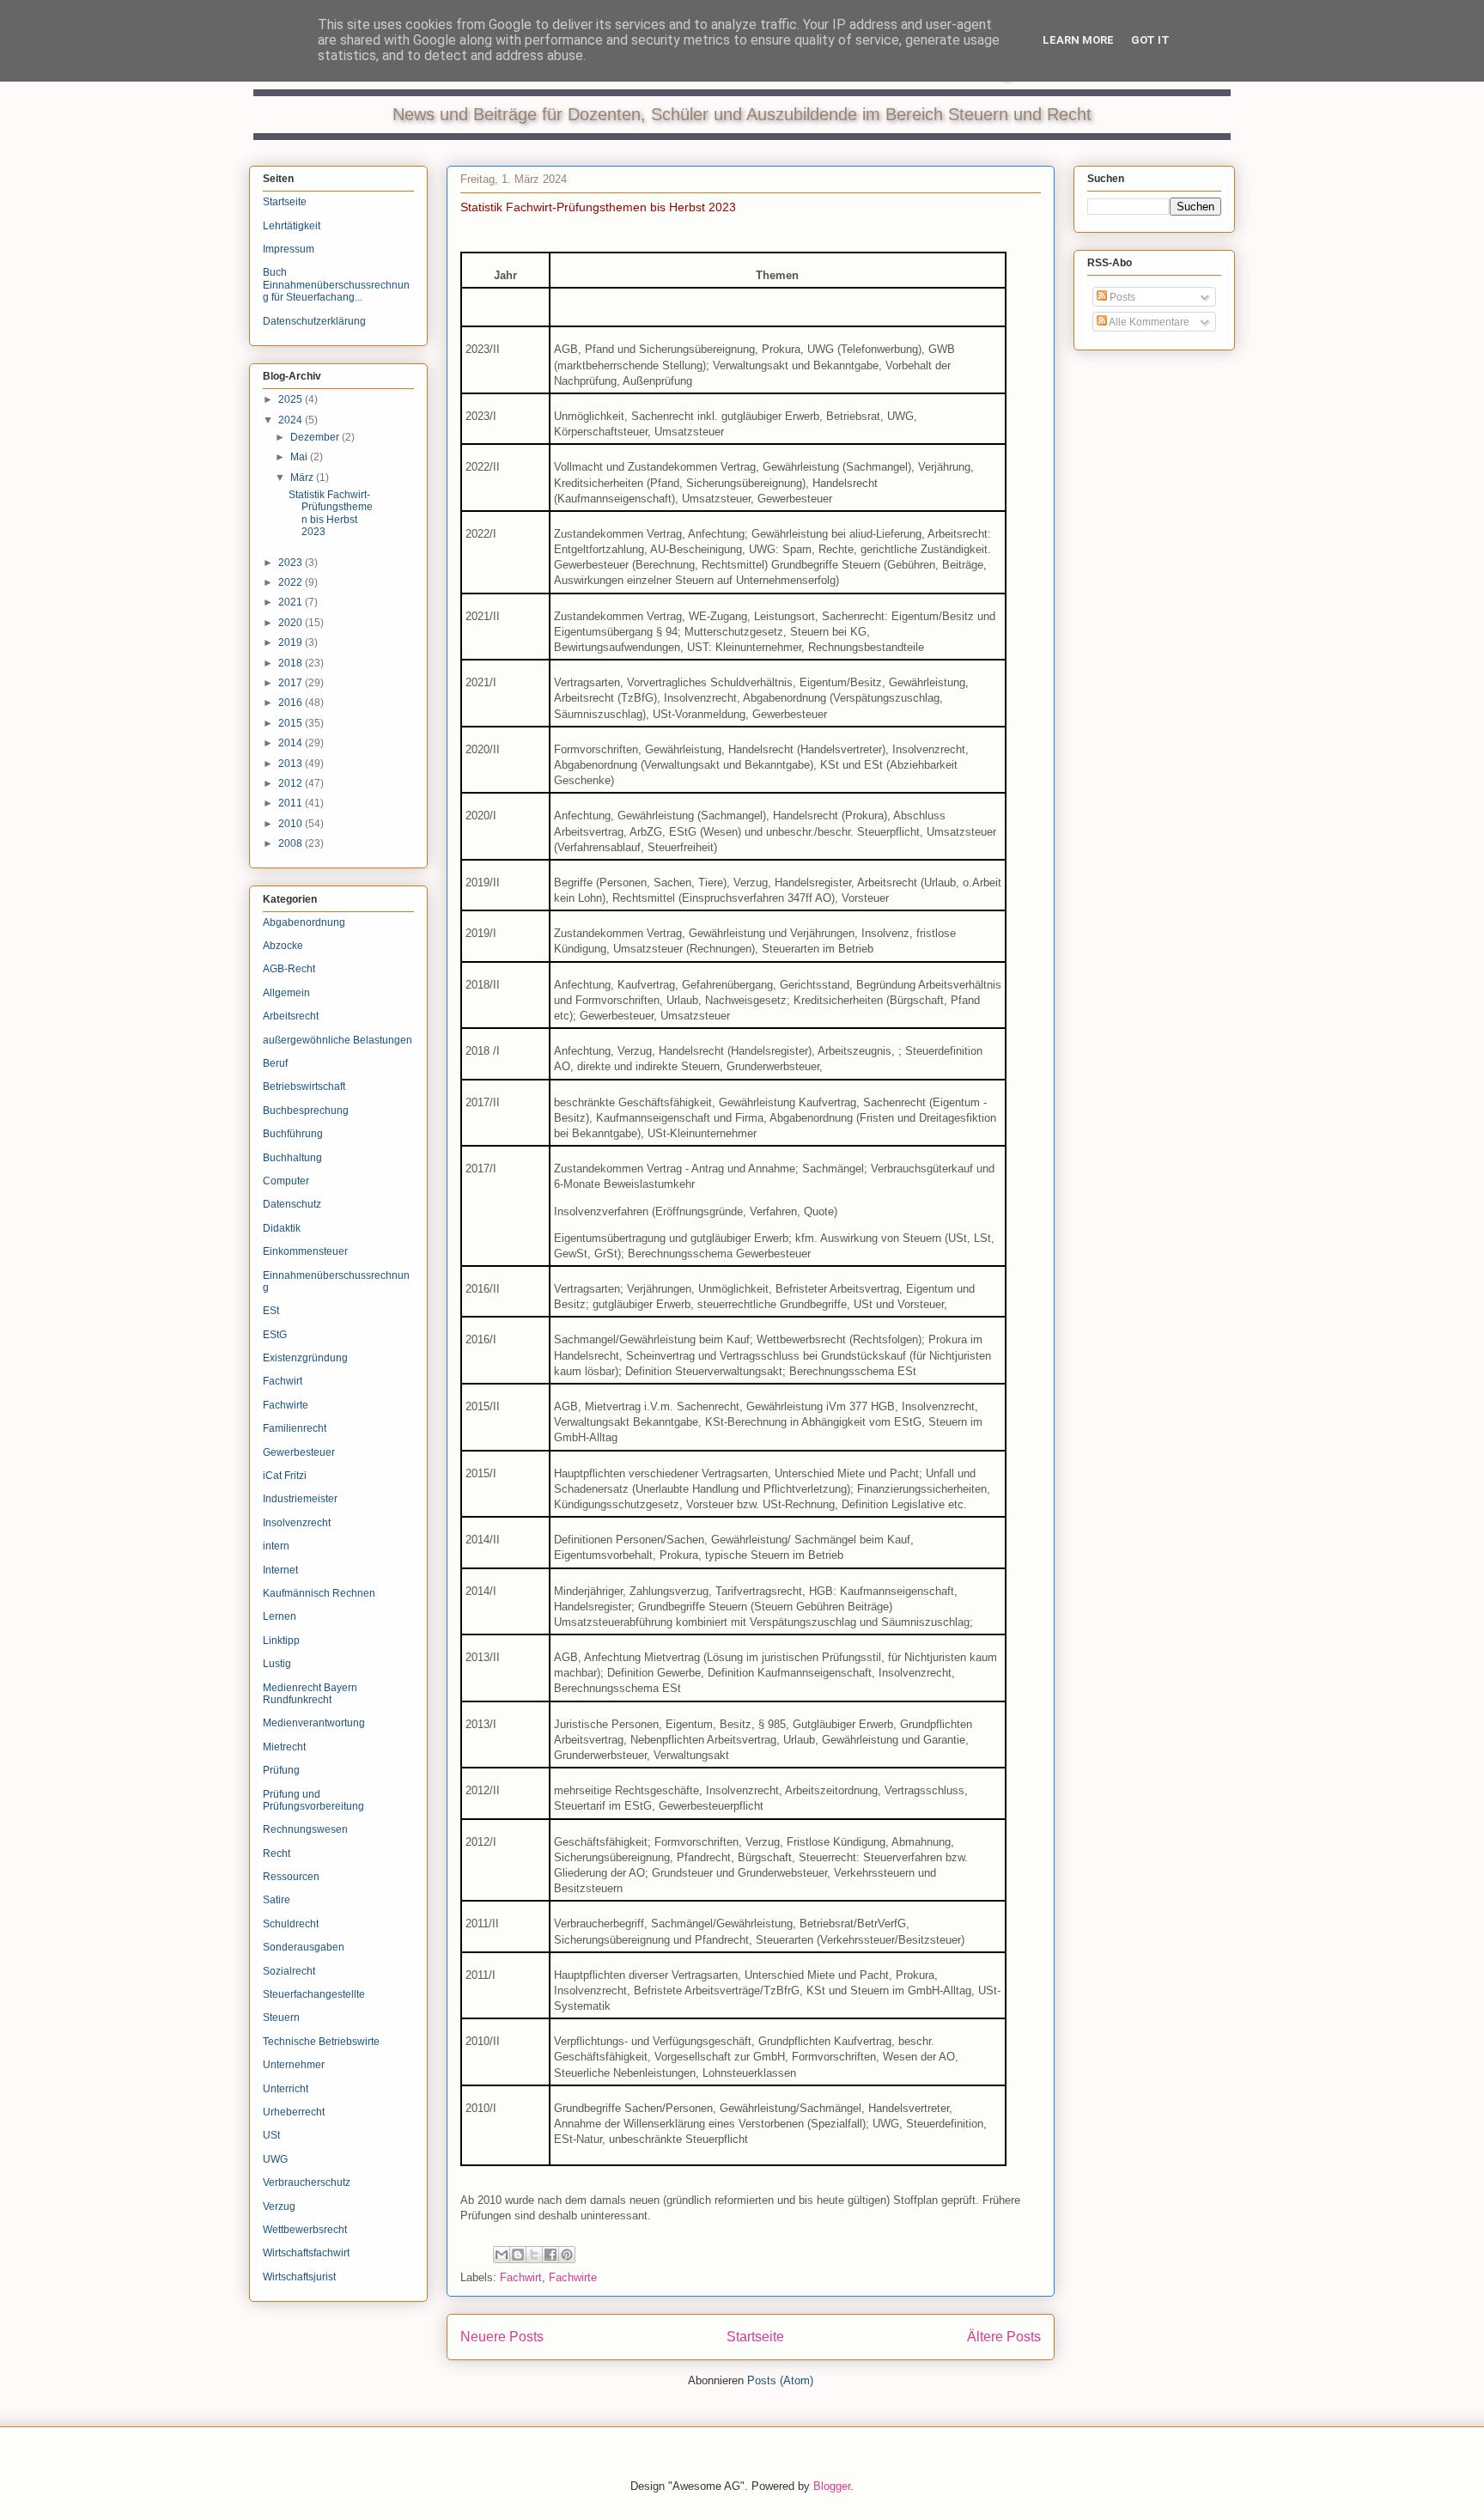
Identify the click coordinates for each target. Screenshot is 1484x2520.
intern (276, 1546)
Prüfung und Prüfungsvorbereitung (313, 1800)
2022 (292, 582)
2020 (292, 623)
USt (271, 2135)
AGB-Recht (289, 969)
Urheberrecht (294, 2112)
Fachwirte (573, 2277)
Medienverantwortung (314, 1723)
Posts (1121, 297)
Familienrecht (295, 1428)
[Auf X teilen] (534, 2255)
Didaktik (282, 1228)
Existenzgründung (305, 1358)
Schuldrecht (291, 1924)
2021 (292, 602)
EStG (275, 1335)
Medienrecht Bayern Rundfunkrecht (310, 1694)
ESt (271, 1311)
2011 (292, 803)
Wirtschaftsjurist (299, 2277)
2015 (292, 723)
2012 (292, 783)
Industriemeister (300, 1499)
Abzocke (283, 946)
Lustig (277, 1664)
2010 (292, 824)
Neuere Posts (502, 2337)
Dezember (316, 437)
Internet (280, 1570)
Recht (277, 1853)
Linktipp (281, 1640)
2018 (292, 663)
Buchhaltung (292, 1158)
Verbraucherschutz (307, 2182)
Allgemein (286, 993)
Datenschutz (292, 1204)
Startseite (755, 2337)
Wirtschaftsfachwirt (306, 2253)
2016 (292, 703)
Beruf (275, 1063)
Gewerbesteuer (299, 1452)
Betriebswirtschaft (304, 1087)
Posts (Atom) (780, 2380)
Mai (300, 457)
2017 (292, 683)
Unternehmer (294, 2065)
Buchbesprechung (306, 1111)
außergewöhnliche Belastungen (338, 1040)
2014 (292, 743)
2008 (292, 843)
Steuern (281, 2018)
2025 (292, 399)
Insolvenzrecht (297, 1523)
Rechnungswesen (305, 1829)
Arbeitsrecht (291, 1016)
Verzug (279, 2207)
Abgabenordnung (304, 922)
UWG (275, 2159)
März (303, 478)
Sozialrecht (289, 1971)
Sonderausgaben (304, 1947)
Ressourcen (291, 1877)
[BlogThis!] (518, 2255)
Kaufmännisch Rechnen (319, 1593)
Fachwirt (521, 2277)
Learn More (1078, 40)
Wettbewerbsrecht (305, 2230)
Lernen (280, 1616)
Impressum (289, 249)
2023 (292, 563)
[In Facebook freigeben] (550, 2255)
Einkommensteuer (305, 1251)
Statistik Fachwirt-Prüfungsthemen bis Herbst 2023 (598, 207)
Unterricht (286, 2089)
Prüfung (281, 1770)
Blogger (832, 2486)
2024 (292, 420)
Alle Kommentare (1148, 322)
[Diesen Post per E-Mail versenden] (502, 2255)
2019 (292, 642)
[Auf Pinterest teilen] (567, 2255)
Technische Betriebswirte (321, 2042)
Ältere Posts (1004, 2337)
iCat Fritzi (285, 1476)
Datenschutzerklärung (314, 321)
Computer (286, 1181)
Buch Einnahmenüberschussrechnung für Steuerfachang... (336, 285)
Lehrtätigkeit (292, 226)
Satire (277, 1900)
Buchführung (293, 1134)
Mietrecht (284, 1747)
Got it (1150, 40)
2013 (292, 764)
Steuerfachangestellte (314, 1994)
